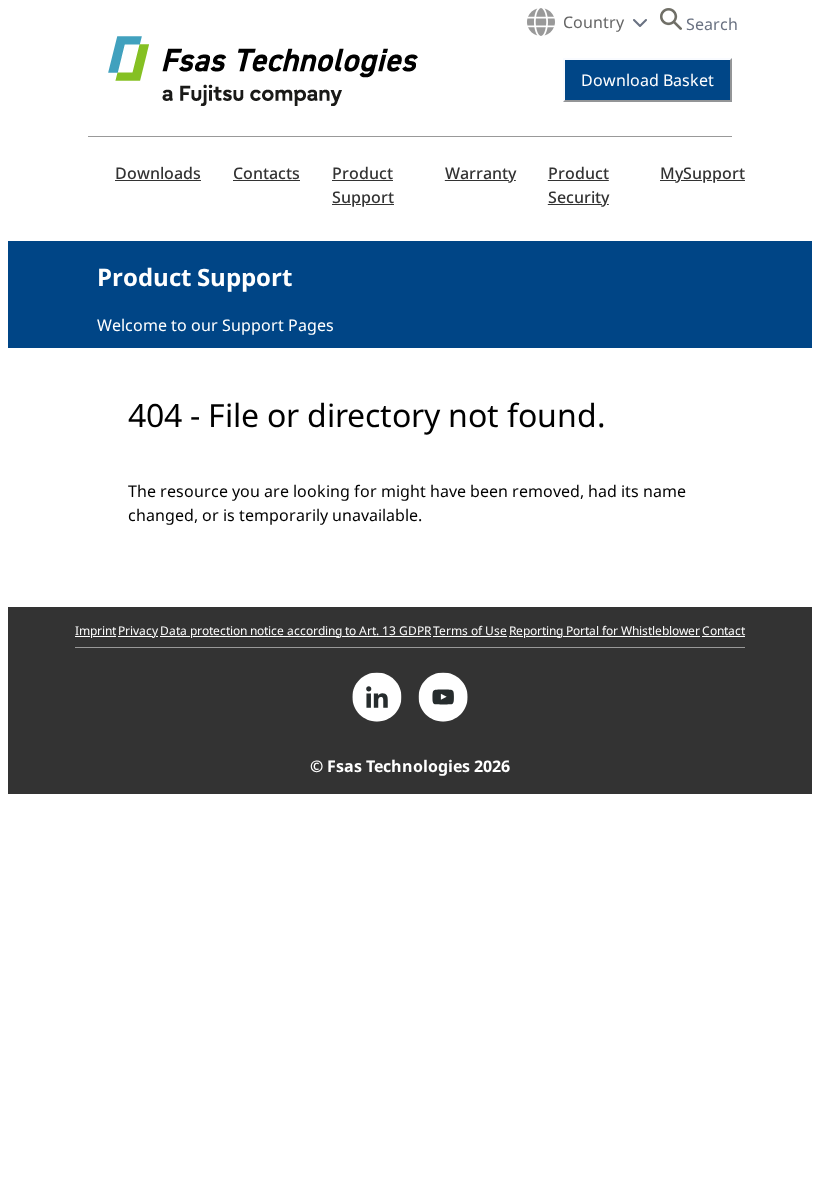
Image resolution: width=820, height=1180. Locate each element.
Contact (723, 630)
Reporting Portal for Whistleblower (604, 630)
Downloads (158, 173)
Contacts (266, 173)
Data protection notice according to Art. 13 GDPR (295, 630)
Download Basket (647, 80)
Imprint (95, 630)
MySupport (702, 173)
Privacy (138, 630)
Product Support (363, 185)
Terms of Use (470, 630)
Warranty (480, 173)
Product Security (578, 185)
